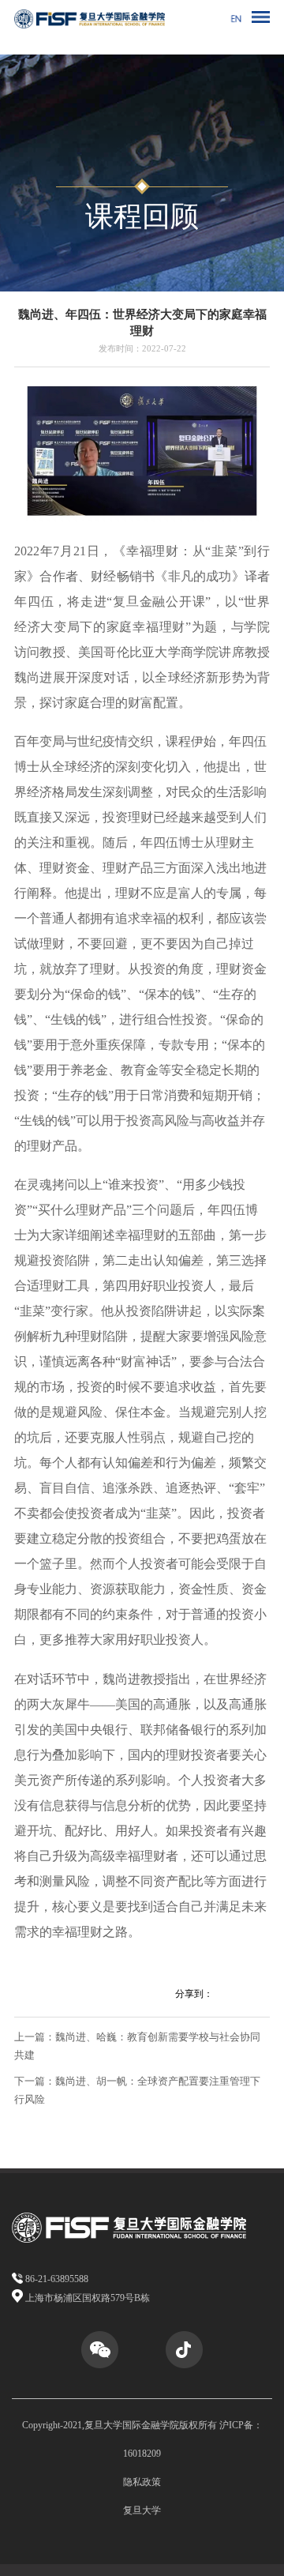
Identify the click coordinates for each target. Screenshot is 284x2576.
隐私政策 (142, 2482)
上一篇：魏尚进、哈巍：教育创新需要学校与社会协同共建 (137, 2046)
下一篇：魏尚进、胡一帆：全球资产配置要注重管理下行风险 (137, 2090)
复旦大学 (142, 2510)
